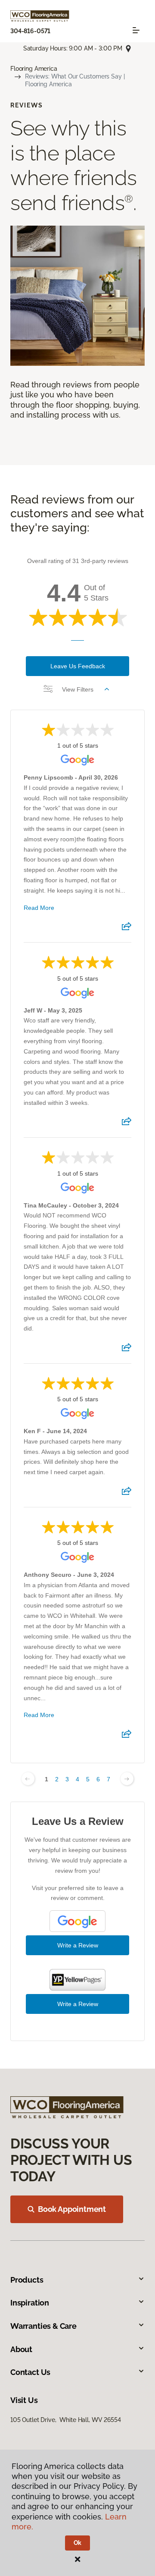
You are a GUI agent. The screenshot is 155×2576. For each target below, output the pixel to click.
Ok (78, 2543)
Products (27, 2280)
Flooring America (34, 69)
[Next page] (127, 1779)
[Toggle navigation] (136, 30)
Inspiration (30, 2303)
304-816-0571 (30, 31)
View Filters (78, 689)
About (21, 2349)
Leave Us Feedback (78, 666)
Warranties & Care (43, 2326)
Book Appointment (72, 2209)
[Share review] (127, 929)
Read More (39, 908)
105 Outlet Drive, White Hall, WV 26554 (66, 2420)
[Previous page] (28, 1779)
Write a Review (78, 1945)
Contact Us (30, 2372)
